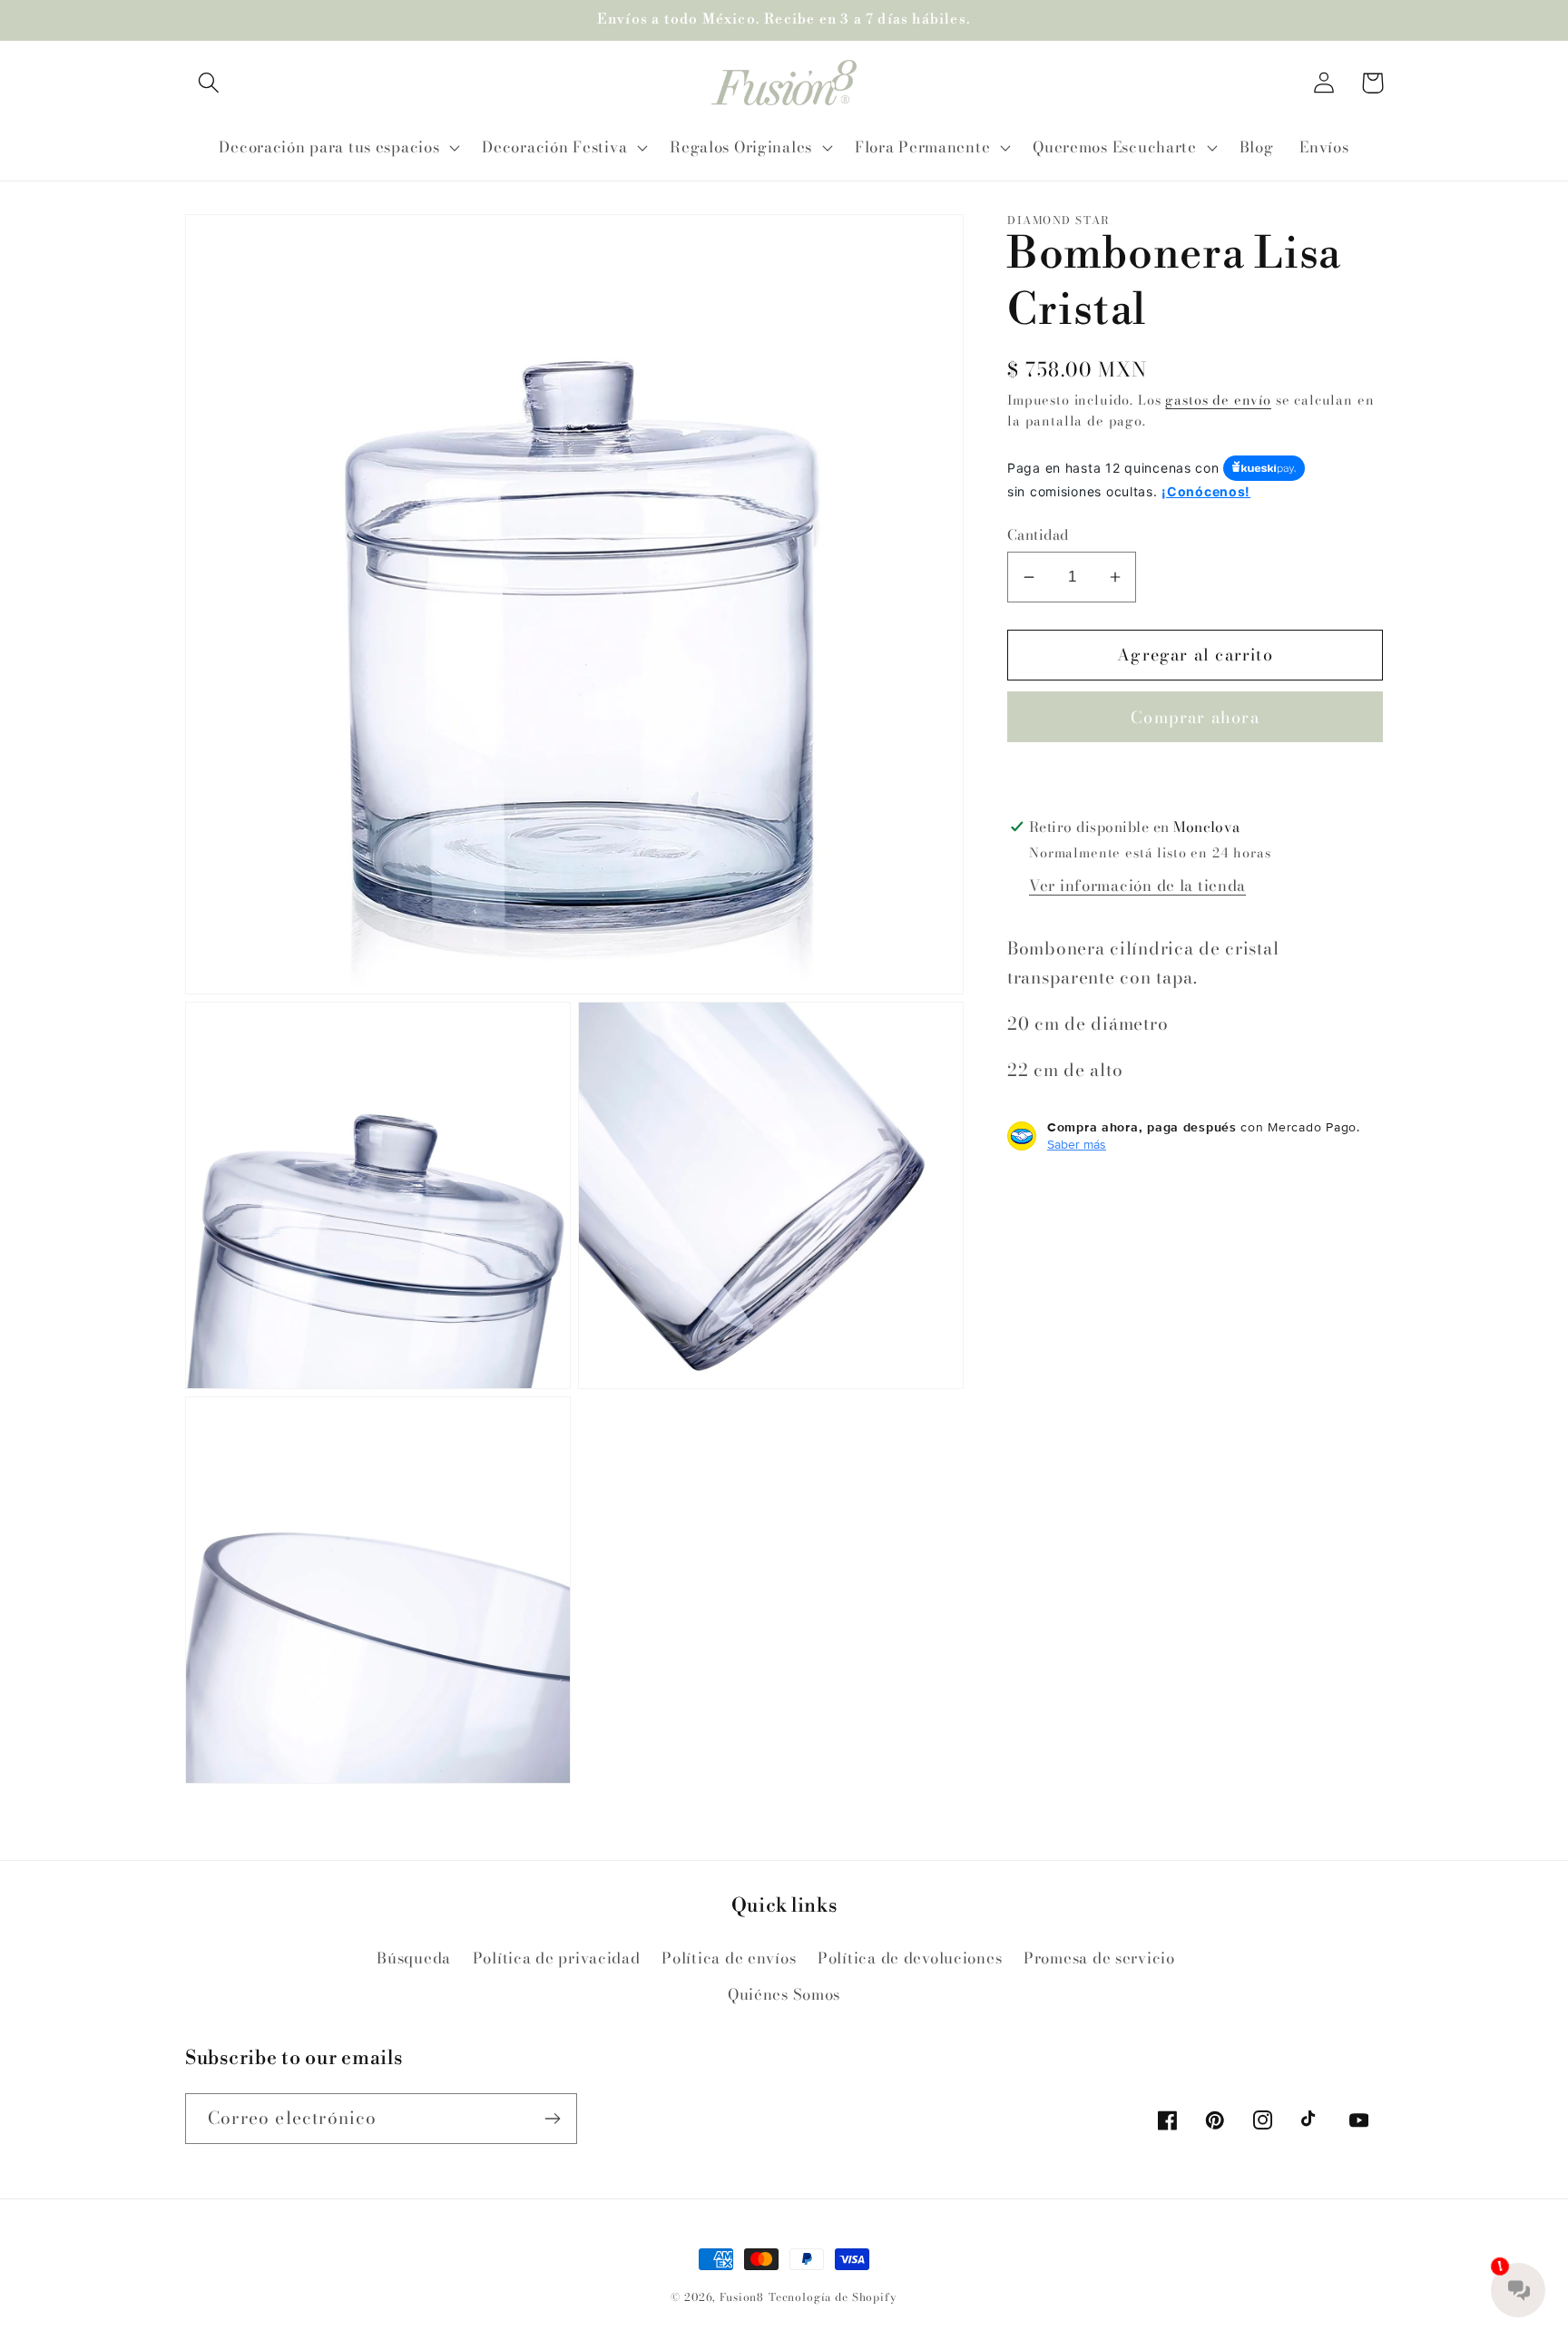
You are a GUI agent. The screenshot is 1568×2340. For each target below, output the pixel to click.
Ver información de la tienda (1137, 886)
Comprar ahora (1195, 717)
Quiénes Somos (784, 1994)
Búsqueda (414, 1958)
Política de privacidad (557, 1958)
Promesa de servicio (1099, 1958)
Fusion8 (742, 2297)
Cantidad (1038, 534)
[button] (209, 83)
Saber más (1077, 1144)
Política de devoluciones (910, 1958)
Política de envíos (729, 1958)
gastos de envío (1218, 400)
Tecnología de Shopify (833, 2297)
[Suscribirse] (552, 2119)
